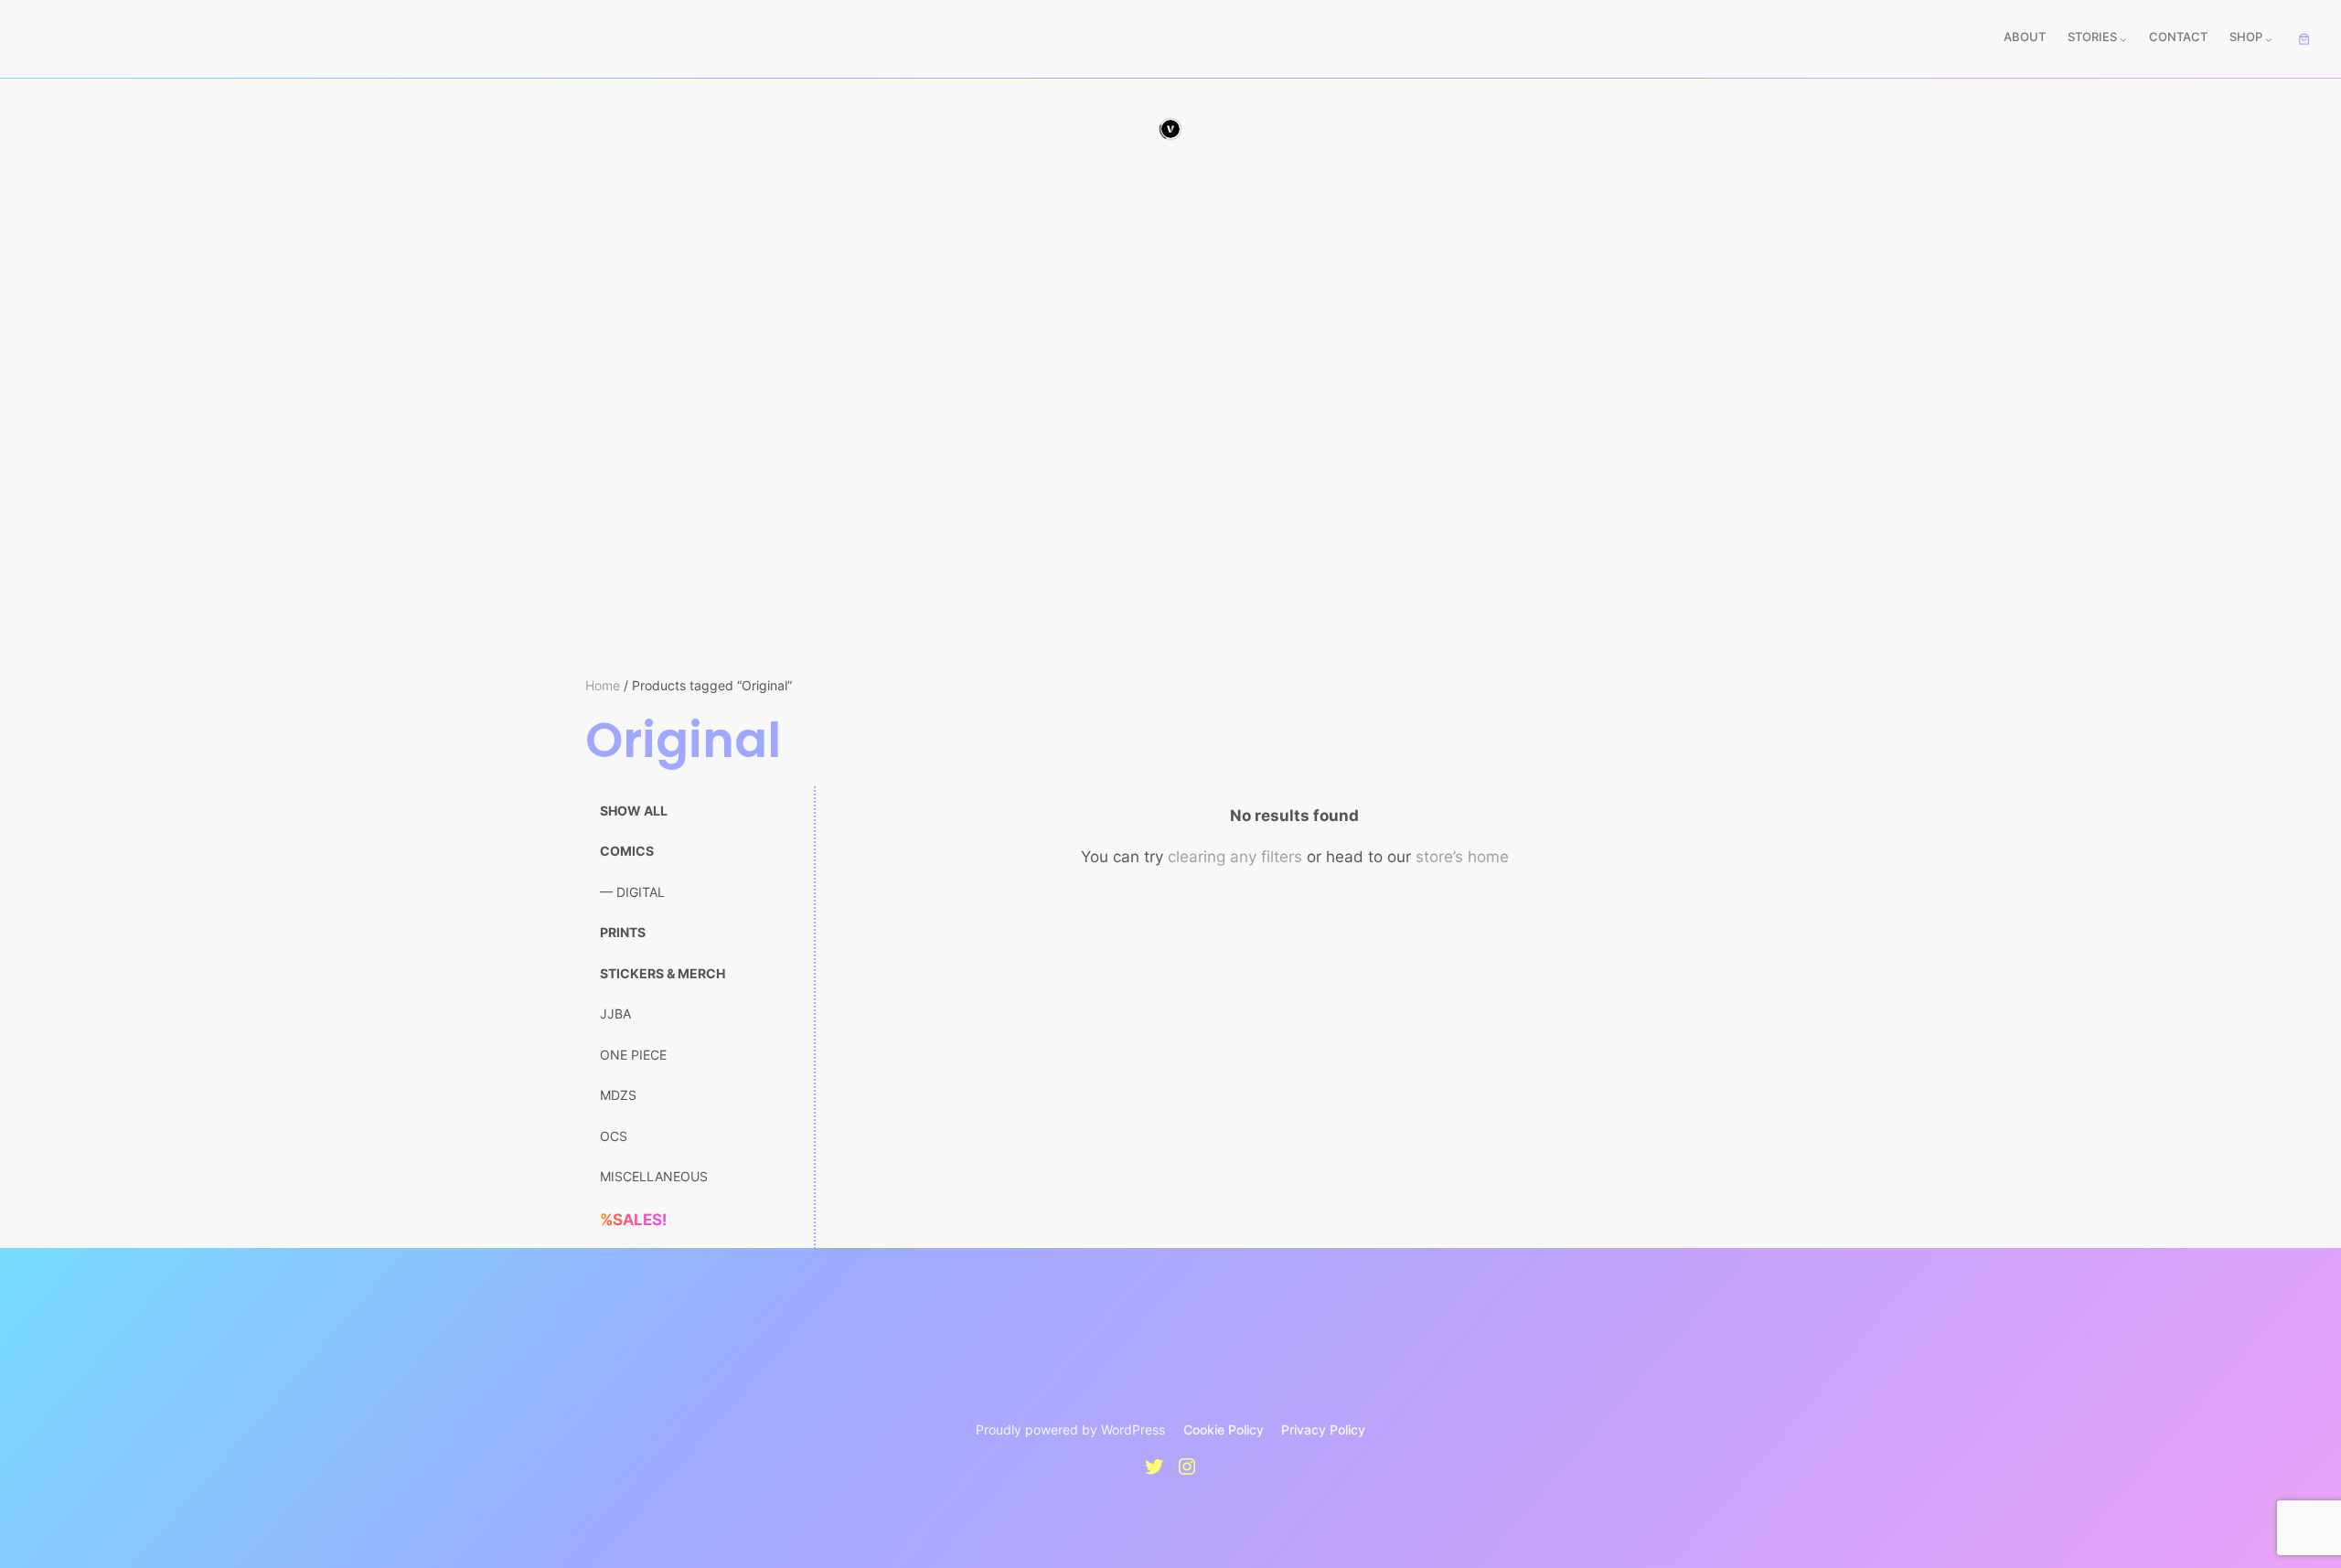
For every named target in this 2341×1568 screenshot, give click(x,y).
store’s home (1462, 857)
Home (603, 685)
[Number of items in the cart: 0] (2304, 39)
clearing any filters (1235, 857)
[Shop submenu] (2269, 39)
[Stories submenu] (2123, 39)
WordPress (1133, 1429)
